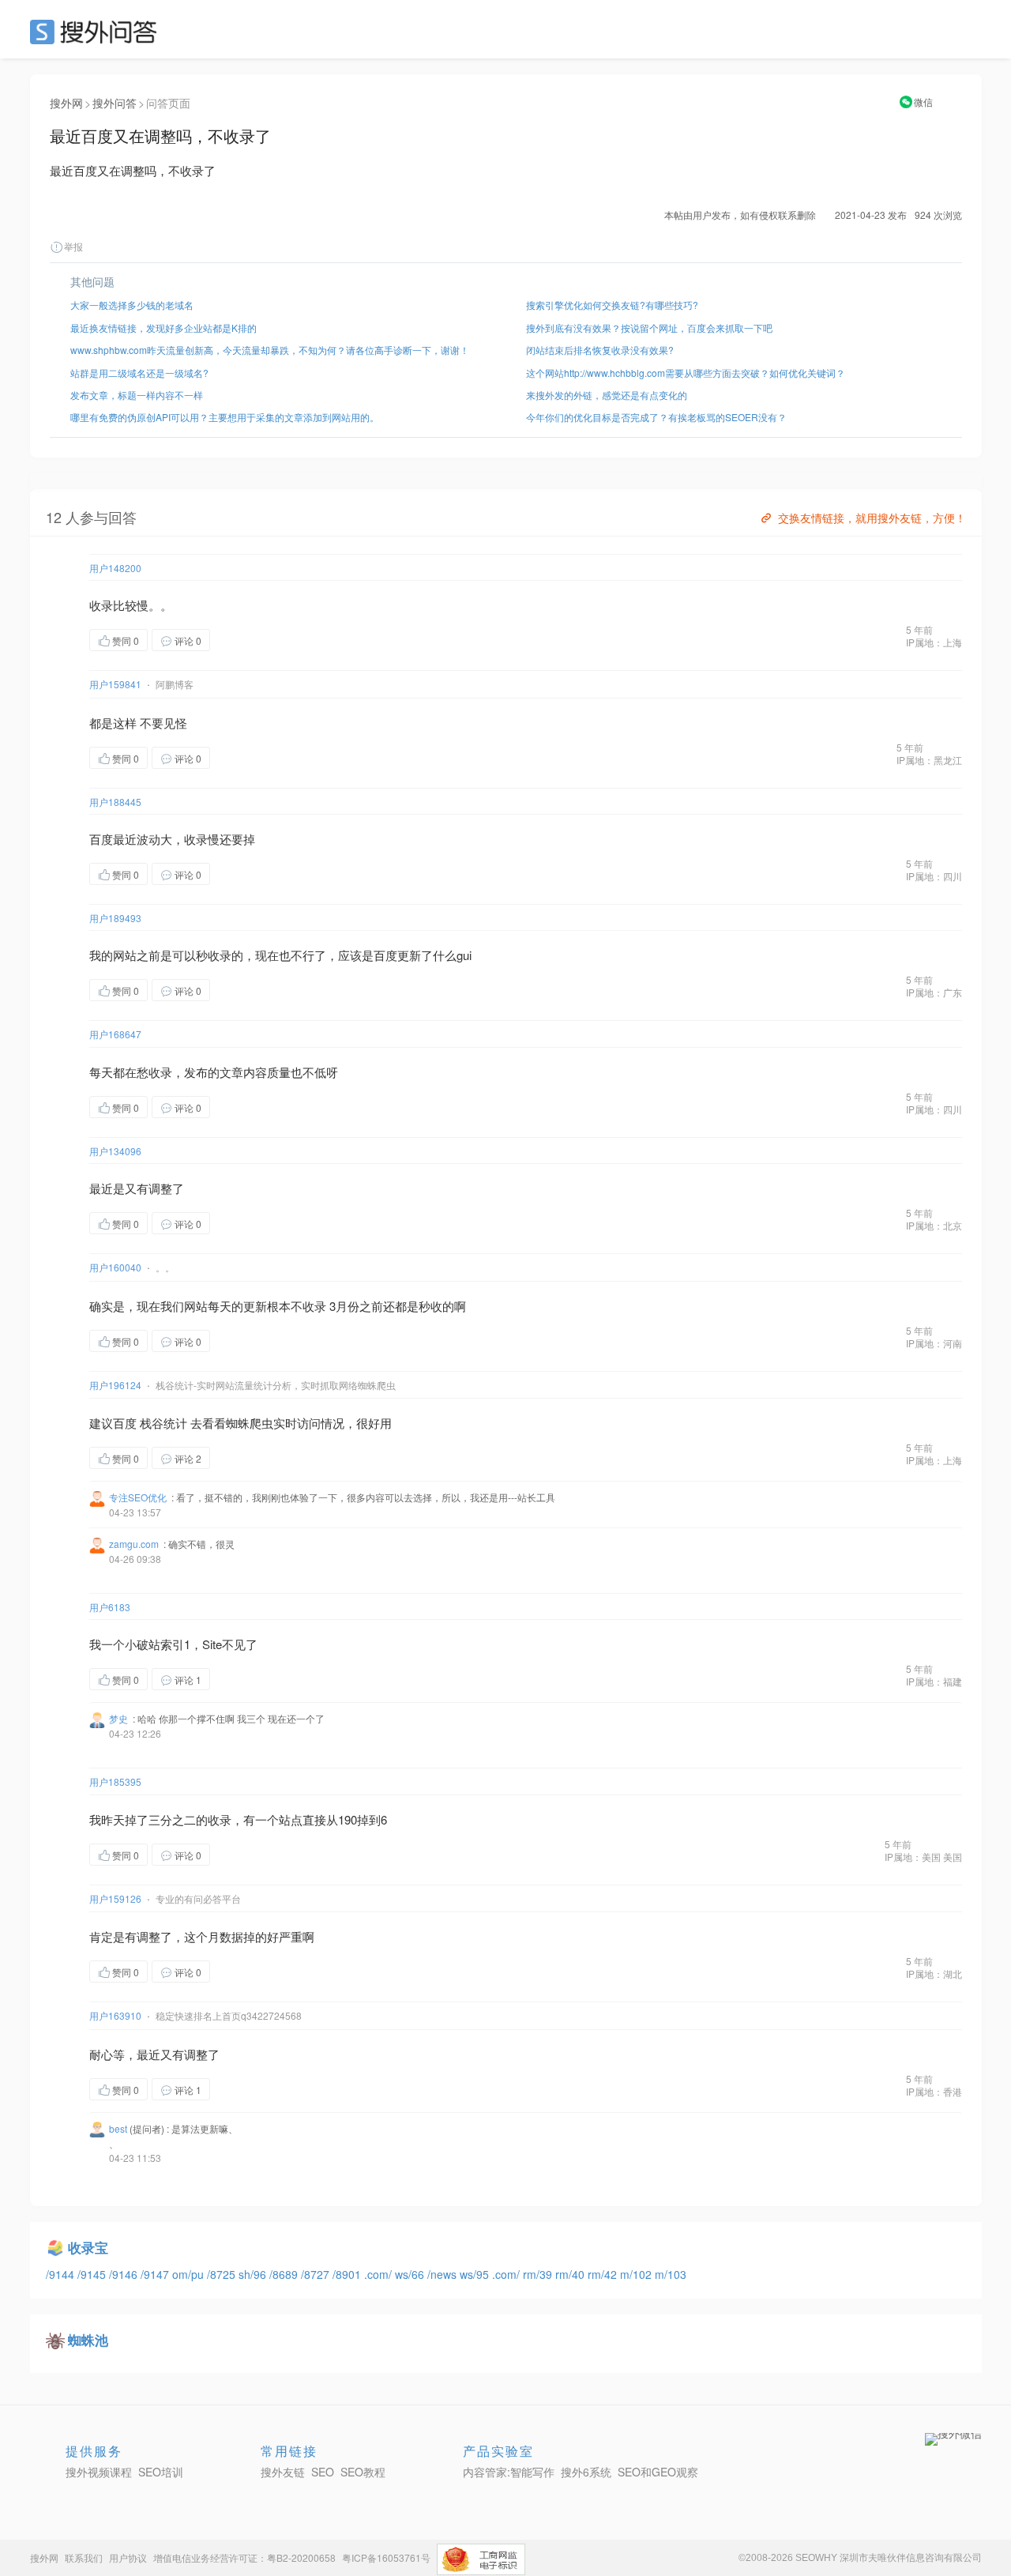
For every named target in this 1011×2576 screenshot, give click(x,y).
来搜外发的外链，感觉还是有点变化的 (607, 395)
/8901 (348, 2274)
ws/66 (411, 2274)
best (118, 2128)
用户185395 (115, 1781)
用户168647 (115, 1034)
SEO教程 (363, 2472)
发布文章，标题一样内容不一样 (137, 395)
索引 (172, 1644)
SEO (97, 32)
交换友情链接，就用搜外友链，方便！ (872, 518)
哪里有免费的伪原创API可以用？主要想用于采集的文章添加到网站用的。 (225, 417)
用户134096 (115, 1151)
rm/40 (571, 2274)
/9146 (125, 2274)
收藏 (242, 640)
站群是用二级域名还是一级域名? (139, 373)
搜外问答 (115, 103)
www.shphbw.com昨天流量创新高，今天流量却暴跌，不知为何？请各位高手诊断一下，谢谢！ (270, 350)
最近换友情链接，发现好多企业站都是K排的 (163, 328)
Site (212, 1644)
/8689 (285, 2274)
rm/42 (604, 2274)
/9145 (93, 2274)
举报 (73, 246)
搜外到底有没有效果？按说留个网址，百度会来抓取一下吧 (649, 328)
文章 (231, 1072)
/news (443, 2274)
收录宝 (88, 2247)
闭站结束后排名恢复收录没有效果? (600, 350)
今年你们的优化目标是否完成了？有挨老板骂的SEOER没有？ (656, 417)
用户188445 (115, 802)
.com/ (380, 2274)
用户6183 (110, 1607)
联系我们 (84, 2557)
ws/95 (476, 2274)
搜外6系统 (586, 2472)
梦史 (118, 1718)
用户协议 (128, 2557)
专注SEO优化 (138, 1497)
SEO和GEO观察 (658, 2472)
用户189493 (115, 918)
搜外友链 (283, 2472)
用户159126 (115, 1898)
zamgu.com (134, 1544)
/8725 (223, 2274)
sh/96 (254, 2274)
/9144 (62, 2274)
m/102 (637, 2274)
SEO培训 (161, 2472)
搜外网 (66, 103)
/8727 (317, 2274)
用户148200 (115, 568)
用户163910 (115, 2015)
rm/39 (539, 2274)
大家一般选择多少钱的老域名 (132, 305)
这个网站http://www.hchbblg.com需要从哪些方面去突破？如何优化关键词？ (686, 373)
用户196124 (115, 1385)
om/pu (190, 2274)
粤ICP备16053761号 (386, 2557)
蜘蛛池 (88, 2340)
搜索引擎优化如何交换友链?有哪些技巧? (612, 305)
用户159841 (115, 684)
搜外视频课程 (99, 2472)
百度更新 (397, 955)
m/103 (671, 2274)
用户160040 (115, 1267)
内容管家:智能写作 (509, 2472)
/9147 (156, 2274)
